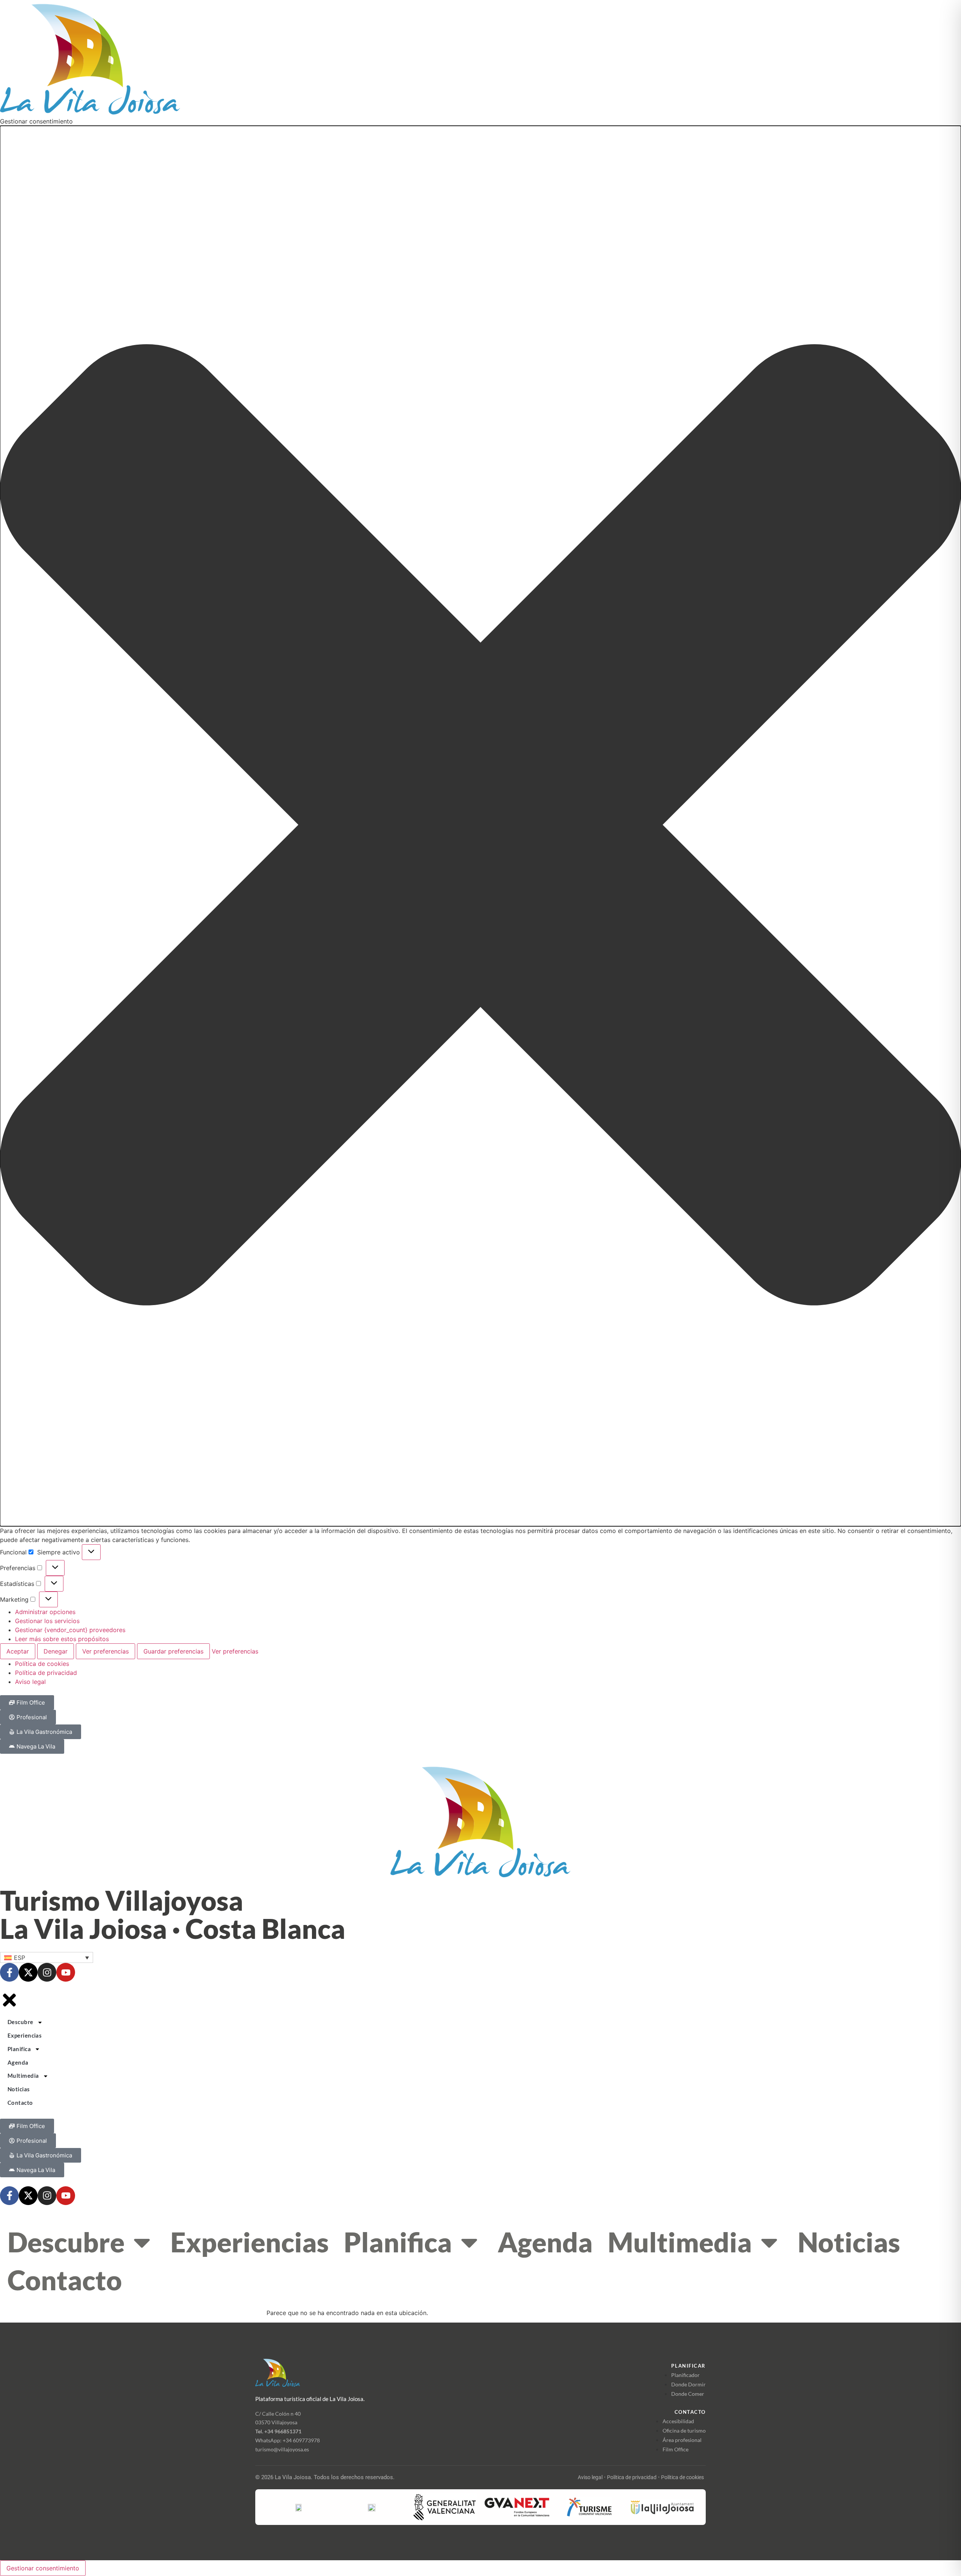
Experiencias (250, 2242)
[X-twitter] (28, 1972)
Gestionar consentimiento (43, 2568)
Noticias (849, 2242)
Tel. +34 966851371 (278, 2431)
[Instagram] (47, 1972)
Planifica (398, 2242)
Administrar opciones (45, 1612)
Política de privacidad (46, 1673)
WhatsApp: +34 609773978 (288, 2440)
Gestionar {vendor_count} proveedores (70, 1630)
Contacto (65, 2280)
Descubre (66, 2242)
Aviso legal (30, 1682)
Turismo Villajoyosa (122, 1900)
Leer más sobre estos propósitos (62, 1639)
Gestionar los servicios (47, 1621)
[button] (480, 826)
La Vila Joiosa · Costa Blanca (173, 1928)
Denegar (56, 1651)
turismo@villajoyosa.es (282, 2449)
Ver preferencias (105, 1651)
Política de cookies (42, 1664)
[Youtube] (66, 1972)
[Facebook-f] (9, 1972)
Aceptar (18, 1651)
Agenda (545, 2242)
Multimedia (680, 2242)
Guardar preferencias (173, 1651)
